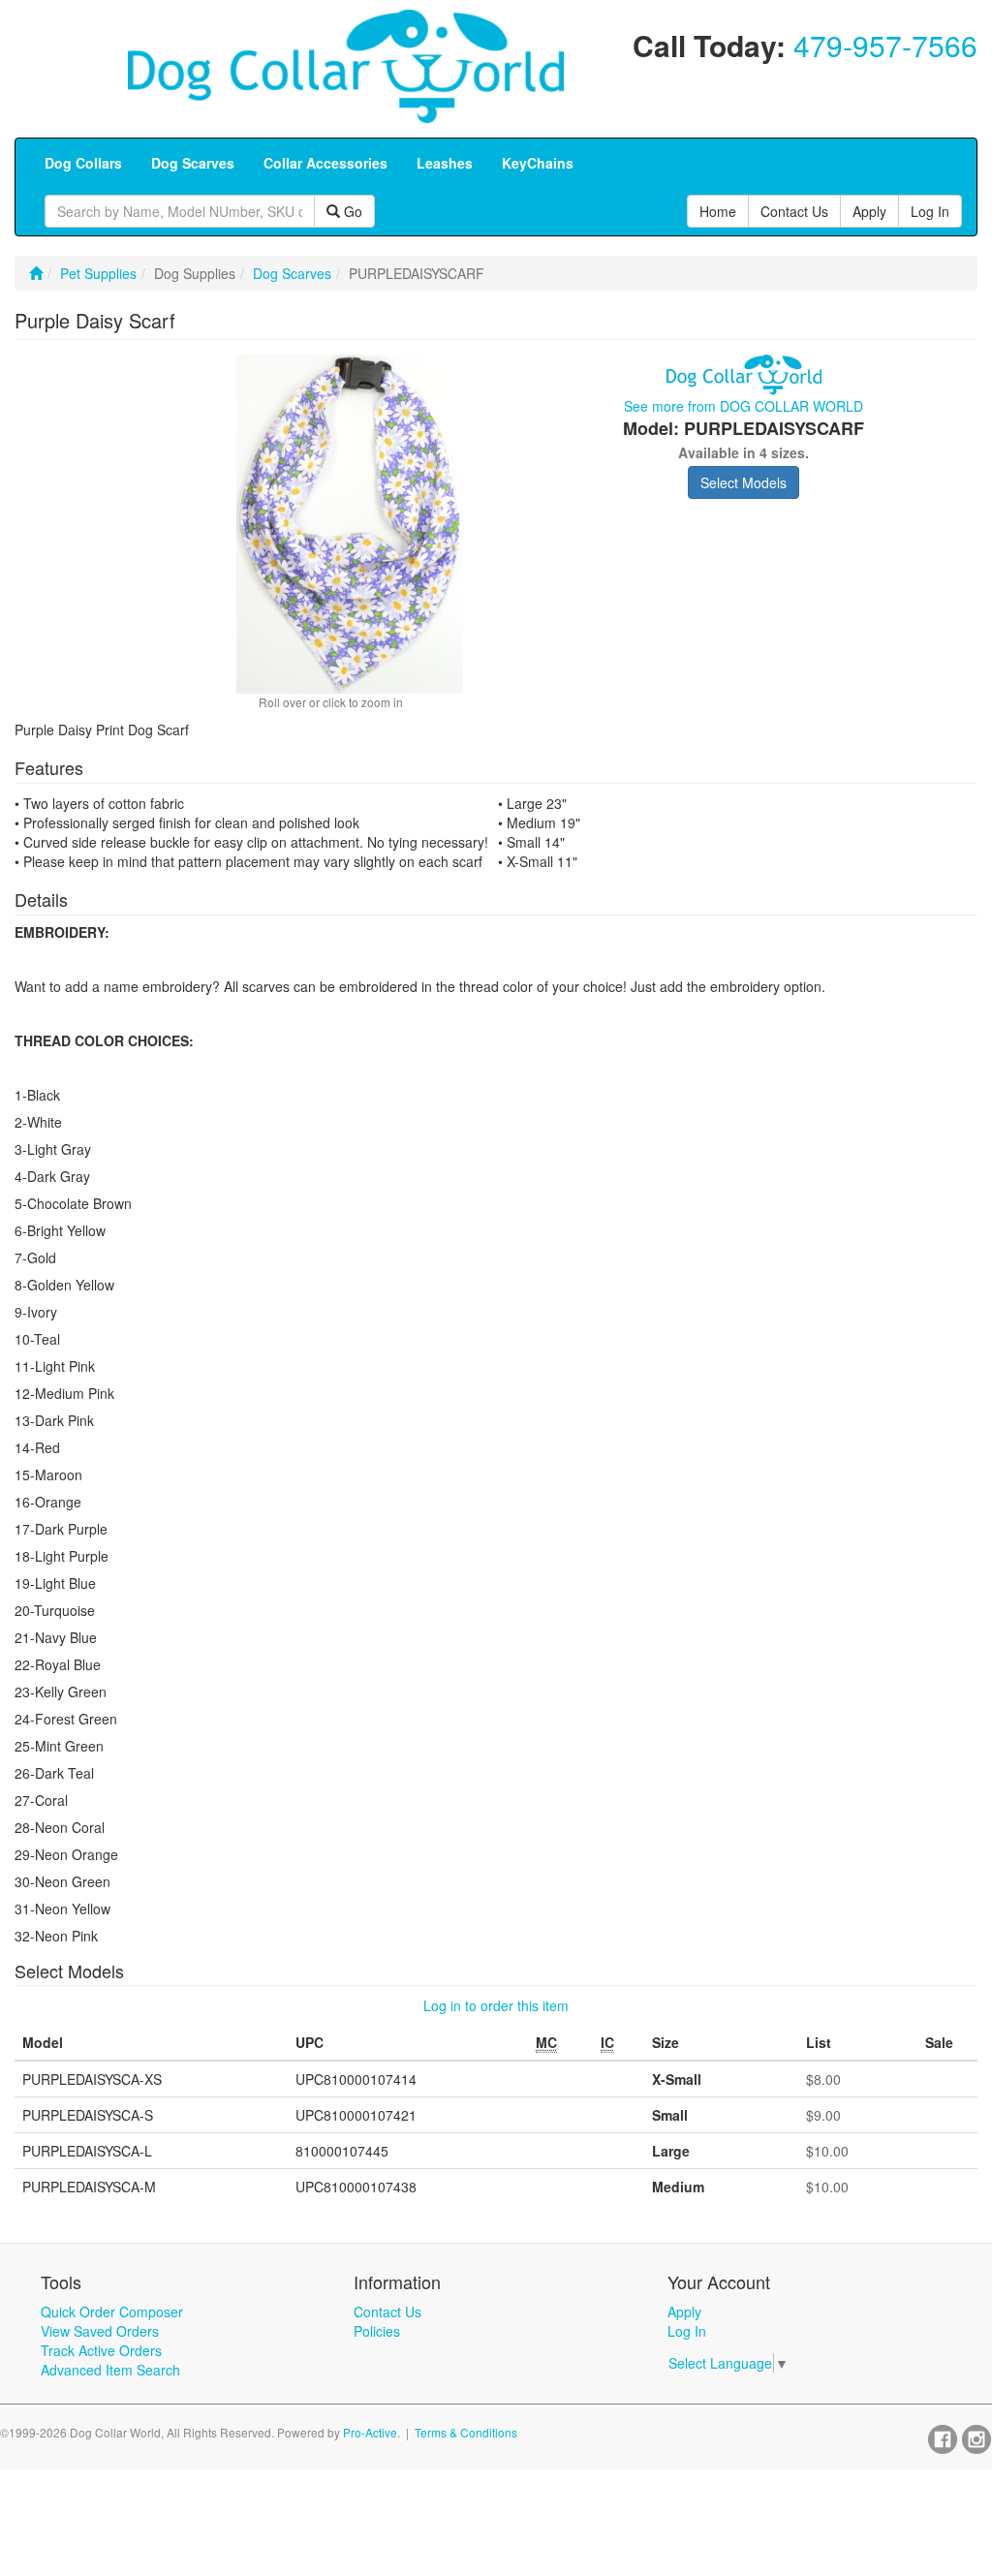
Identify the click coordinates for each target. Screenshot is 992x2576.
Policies (377, 2331)
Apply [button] (869, 211)
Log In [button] (930, 211)
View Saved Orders (100, 2331)
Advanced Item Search (110, 2370)
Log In (687, 2331)
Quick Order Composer (112, 2312)
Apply (684, 2312)
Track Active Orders (101, 2350)
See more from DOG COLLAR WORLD (744, 406)
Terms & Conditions (466, 2432)
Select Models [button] (744, 482)
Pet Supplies (98, 273)
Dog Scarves (292, 273)
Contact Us (387, 2312)
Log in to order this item (496, 2005)
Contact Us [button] (794, 211)
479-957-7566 (885, 45)
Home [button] (718, 211)
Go (351, 211)
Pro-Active (370, 2432)
